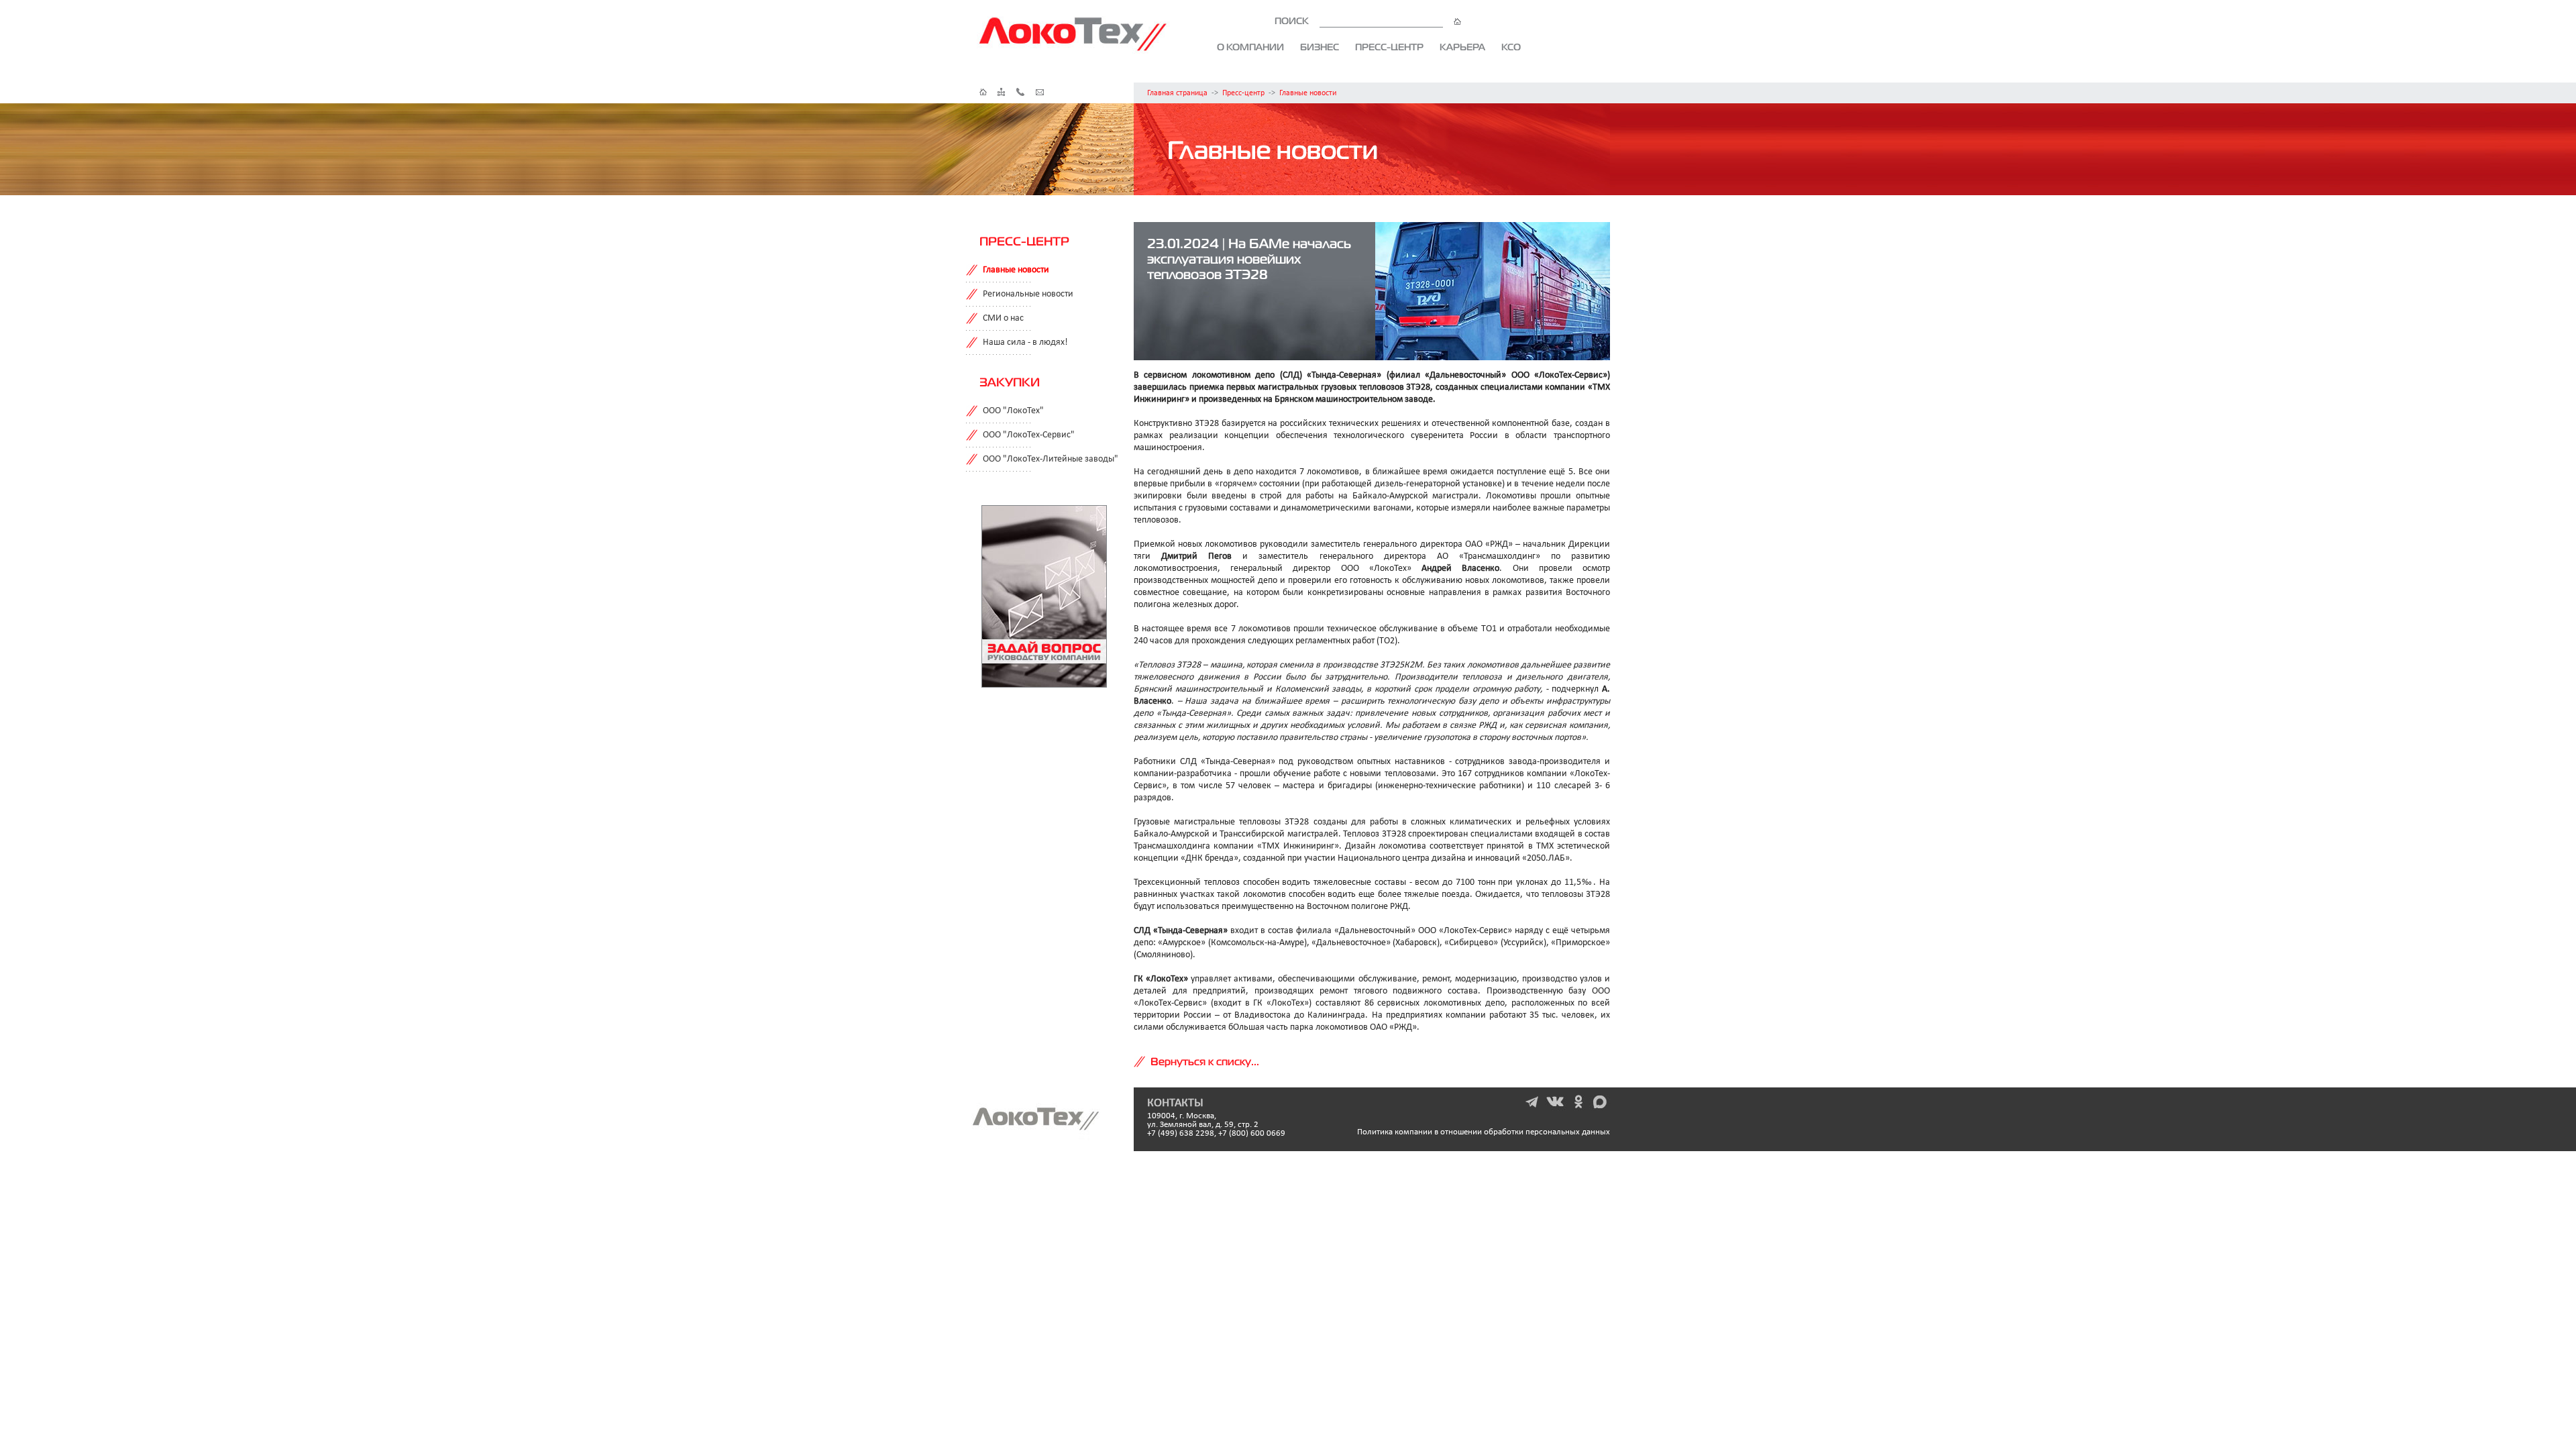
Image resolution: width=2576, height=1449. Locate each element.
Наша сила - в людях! (1025, 342)
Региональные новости (1028, 294)
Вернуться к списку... (1205, 1061)
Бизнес (1320, 47)
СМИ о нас (1003, 318)
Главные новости (1308, 93)
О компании (1250, 47)
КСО (1511, 47)
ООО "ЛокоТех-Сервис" (1029, 435)
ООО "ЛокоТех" (1013, 411)
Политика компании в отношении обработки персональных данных (1484, 1132)
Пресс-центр (1389, 47)
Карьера (1462, 47)
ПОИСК (1293, 21)
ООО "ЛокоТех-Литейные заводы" (1051, 459)
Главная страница (1177, 93)
